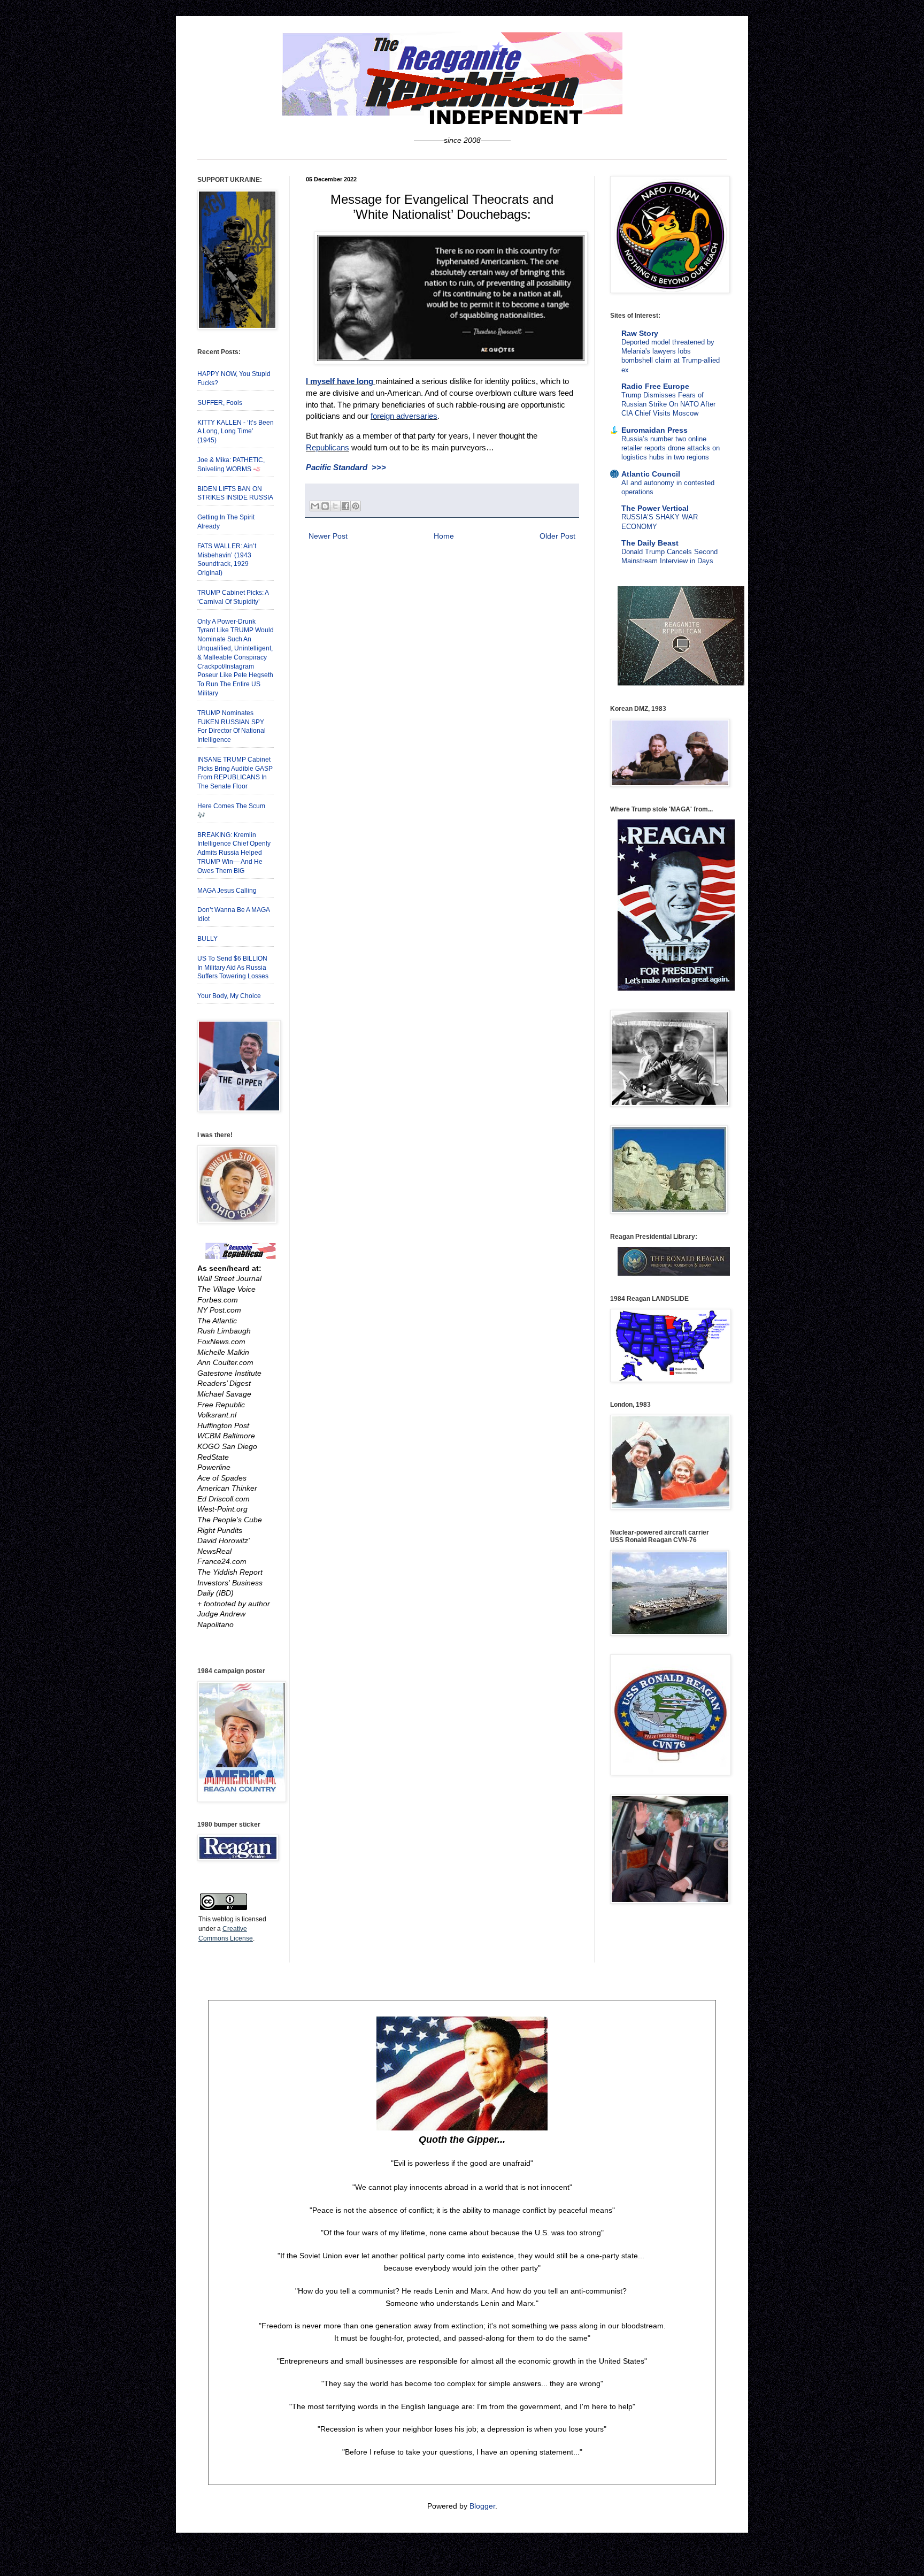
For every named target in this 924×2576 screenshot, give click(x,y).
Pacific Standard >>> (346, 467)
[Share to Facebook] (345, 506)
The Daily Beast (650, 543)
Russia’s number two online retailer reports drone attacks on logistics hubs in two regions (671, 448)
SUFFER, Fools (220, 403)
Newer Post (328, 536)
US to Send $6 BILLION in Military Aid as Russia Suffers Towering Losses (233, 968)
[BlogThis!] (325, 506)
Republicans (328, 447)
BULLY (207, 939)
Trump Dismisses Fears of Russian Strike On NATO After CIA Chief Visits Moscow (668, 404)
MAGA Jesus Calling (227, 891)
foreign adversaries (404, 416)
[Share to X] (335, 506)
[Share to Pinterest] (356, 506)
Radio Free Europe (655, 386)
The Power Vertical (655, 508)
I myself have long (340, 381)
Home (444, 536)
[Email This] (315, 506)
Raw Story (640, 333)
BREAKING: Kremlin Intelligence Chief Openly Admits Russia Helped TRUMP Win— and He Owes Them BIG (234, 853)
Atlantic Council (651, 474)
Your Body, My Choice (229, 996)
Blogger (482, 2506)
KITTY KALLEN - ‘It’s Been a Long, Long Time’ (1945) (236, 432)
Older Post (557, 536)
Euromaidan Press (654, 430)
